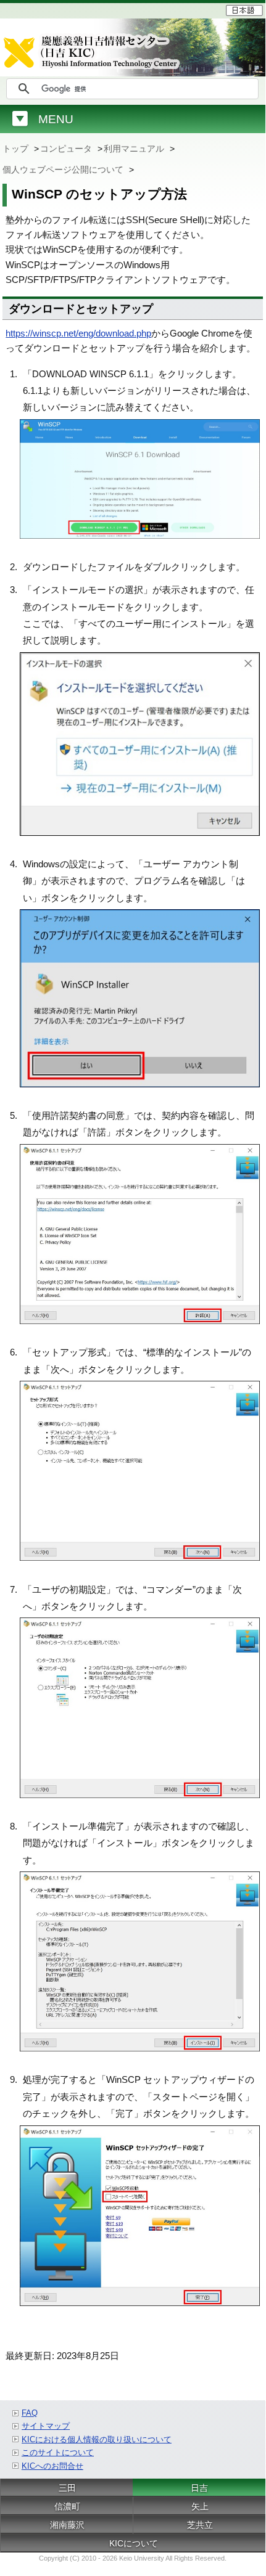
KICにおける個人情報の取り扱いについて (97, 2439)
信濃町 (67, 2506)
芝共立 (200, 2525)
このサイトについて (58, 2452)
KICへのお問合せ (52, 2466)
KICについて (134, 2543)
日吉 (199, 2488)
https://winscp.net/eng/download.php (78, 333)
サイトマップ (46, 2426)
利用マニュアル (135, 149)
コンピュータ (67, 149)
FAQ (30, 2413)
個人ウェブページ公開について (64, 170)
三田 (67, 2488)
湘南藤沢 (67, 2525)
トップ (17, 149)
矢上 (200, 2506)
